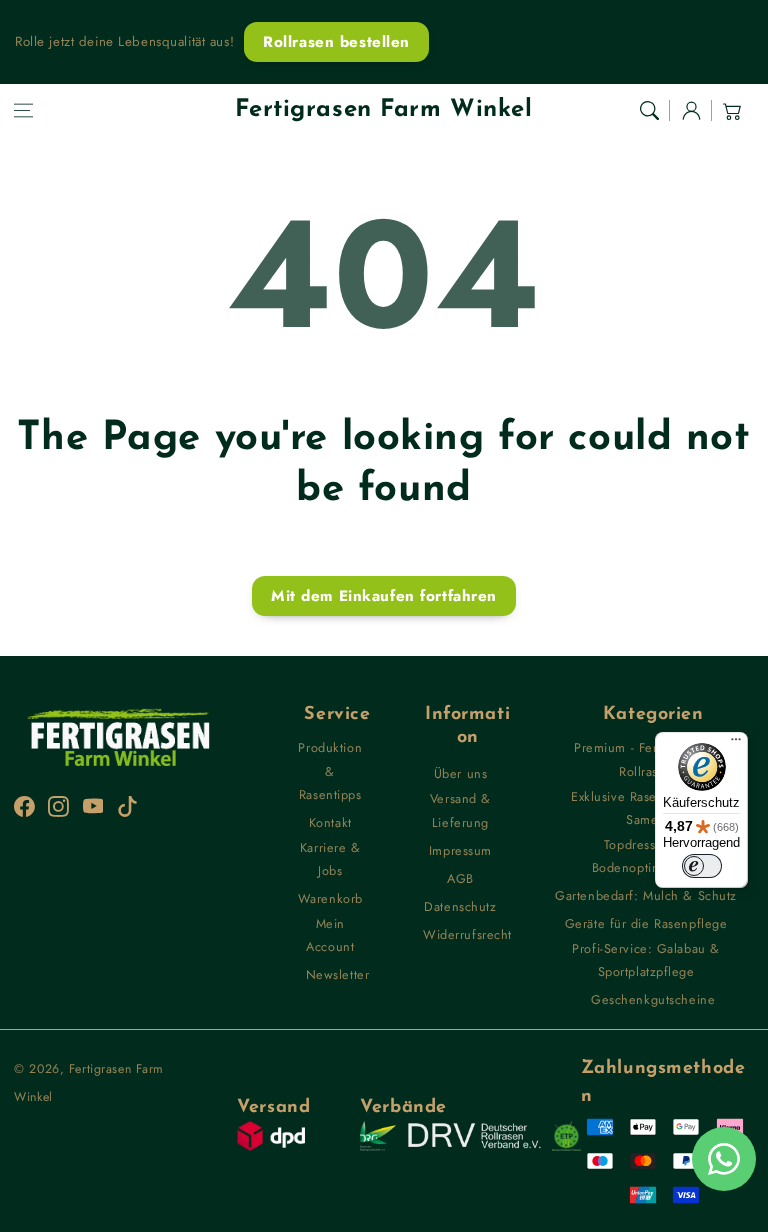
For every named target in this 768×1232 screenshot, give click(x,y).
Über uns (461, 773)
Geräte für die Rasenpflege (646, 923)
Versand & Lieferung (460, 810)
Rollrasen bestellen (336, 42)
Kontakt (330, 822)
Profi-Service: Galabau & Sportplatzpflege (646, 960)
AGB (460, 878)
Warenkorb (330, 898)
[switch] (702, 866)
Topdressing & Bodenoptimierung (646, 856)
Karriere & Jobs (330, 859)
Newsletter (338, 974)
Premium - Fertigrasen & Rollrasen (646, 759)
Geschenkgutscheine (653, 999)
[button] (24, 110)
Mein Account (330, 935)
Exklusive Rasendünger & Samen (646, 808)
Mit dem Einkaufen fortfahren (384, 596)
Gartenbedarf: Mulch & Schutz (646, 895)
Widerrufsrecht (467, 934)
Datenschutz (460, 906)
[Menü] (736, 744)
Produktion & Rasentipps (330, 771)
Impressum (460, 850)
